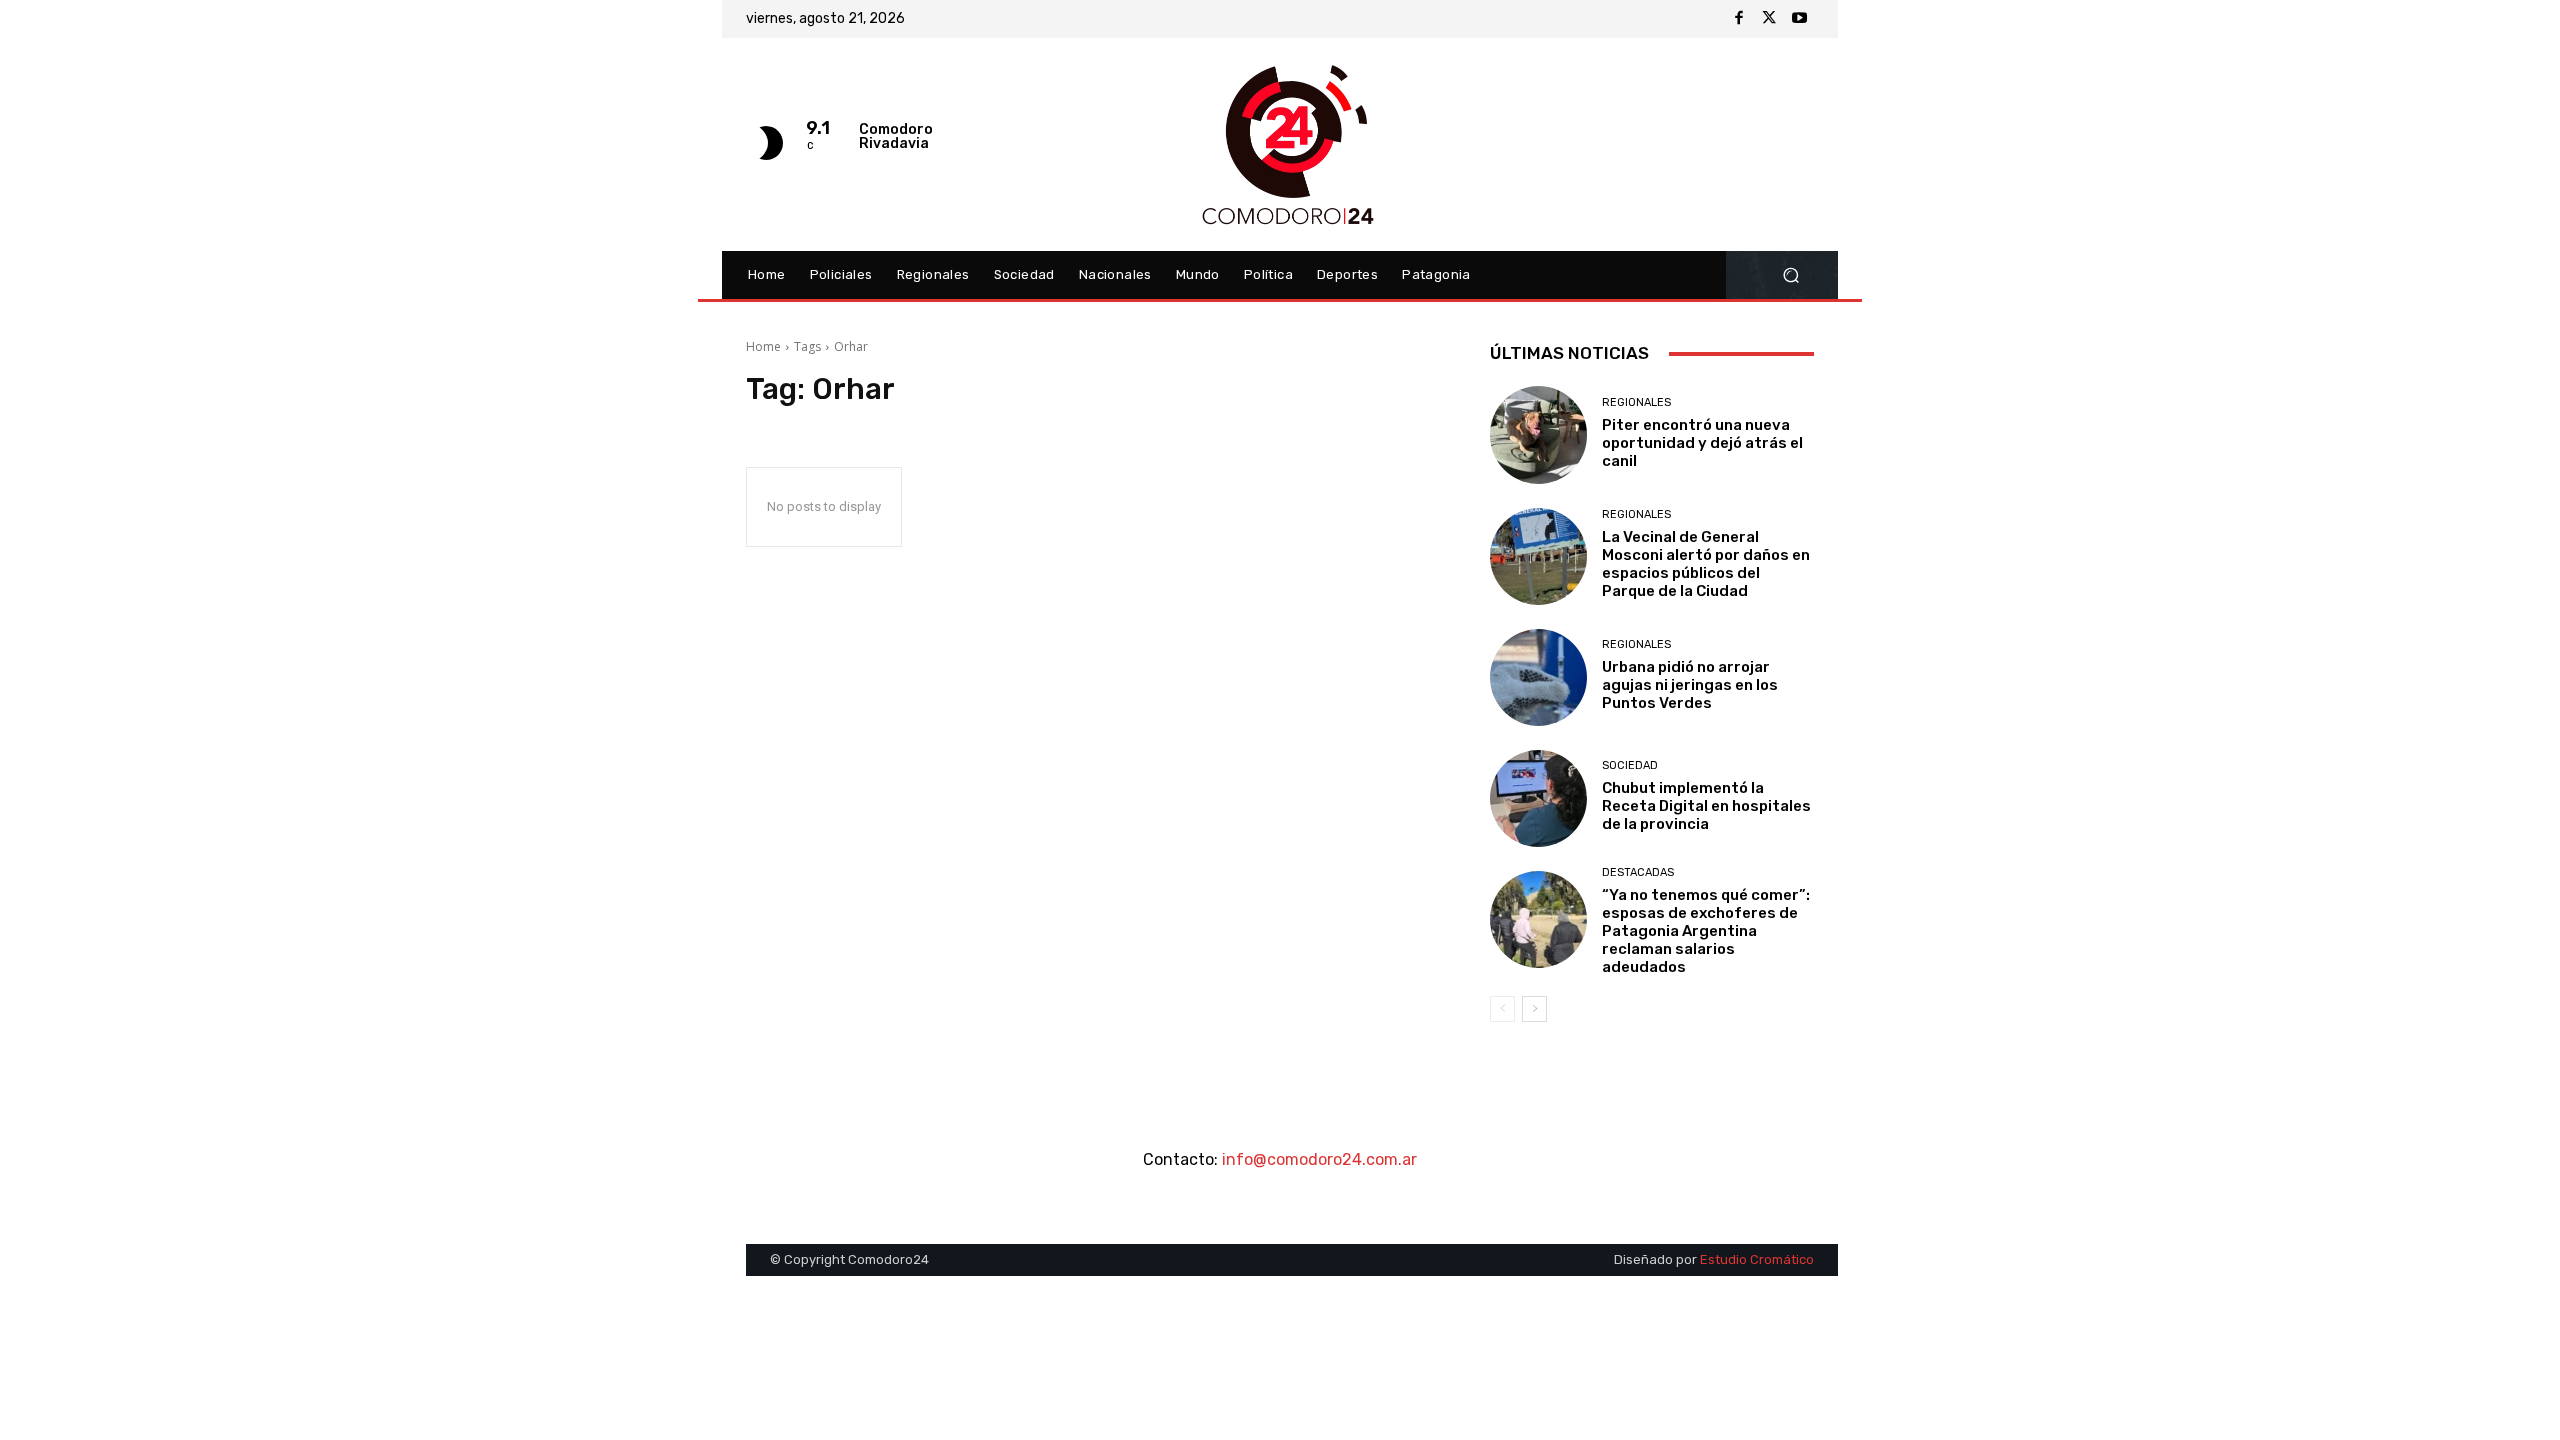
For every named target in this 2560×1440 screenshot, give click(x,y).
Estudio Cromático (1757, 1259)
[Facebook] (1739, 19)
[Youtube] (1799, 19)
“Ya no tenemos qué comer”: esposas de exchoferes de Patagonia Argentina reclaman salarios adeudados (1706, 931)
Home (763, 346)
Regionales (1636, 402)
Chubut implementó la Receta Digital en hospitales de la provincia (1706, 806)
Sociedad (1630, 765)
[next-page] (1534, 1009)
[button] (1790, 275)
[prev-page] (1502, 1009)
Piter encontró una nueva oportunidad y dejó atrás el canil (1702, 443)
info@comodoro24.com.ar (1319, 1159)
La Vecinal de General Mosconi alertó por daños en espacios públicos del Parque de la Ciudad (1706, 564)
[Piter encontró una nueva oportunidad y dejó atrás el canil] (1538, 434)
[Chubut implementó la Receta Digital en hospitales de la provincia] (1538, 798)
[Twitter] (1769, 19)
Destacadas (1638, 872)
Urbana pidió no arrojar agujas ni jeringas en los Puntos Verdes (1690, 685)
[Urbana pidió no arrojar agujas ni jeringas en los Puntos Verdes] (1538, 677)
